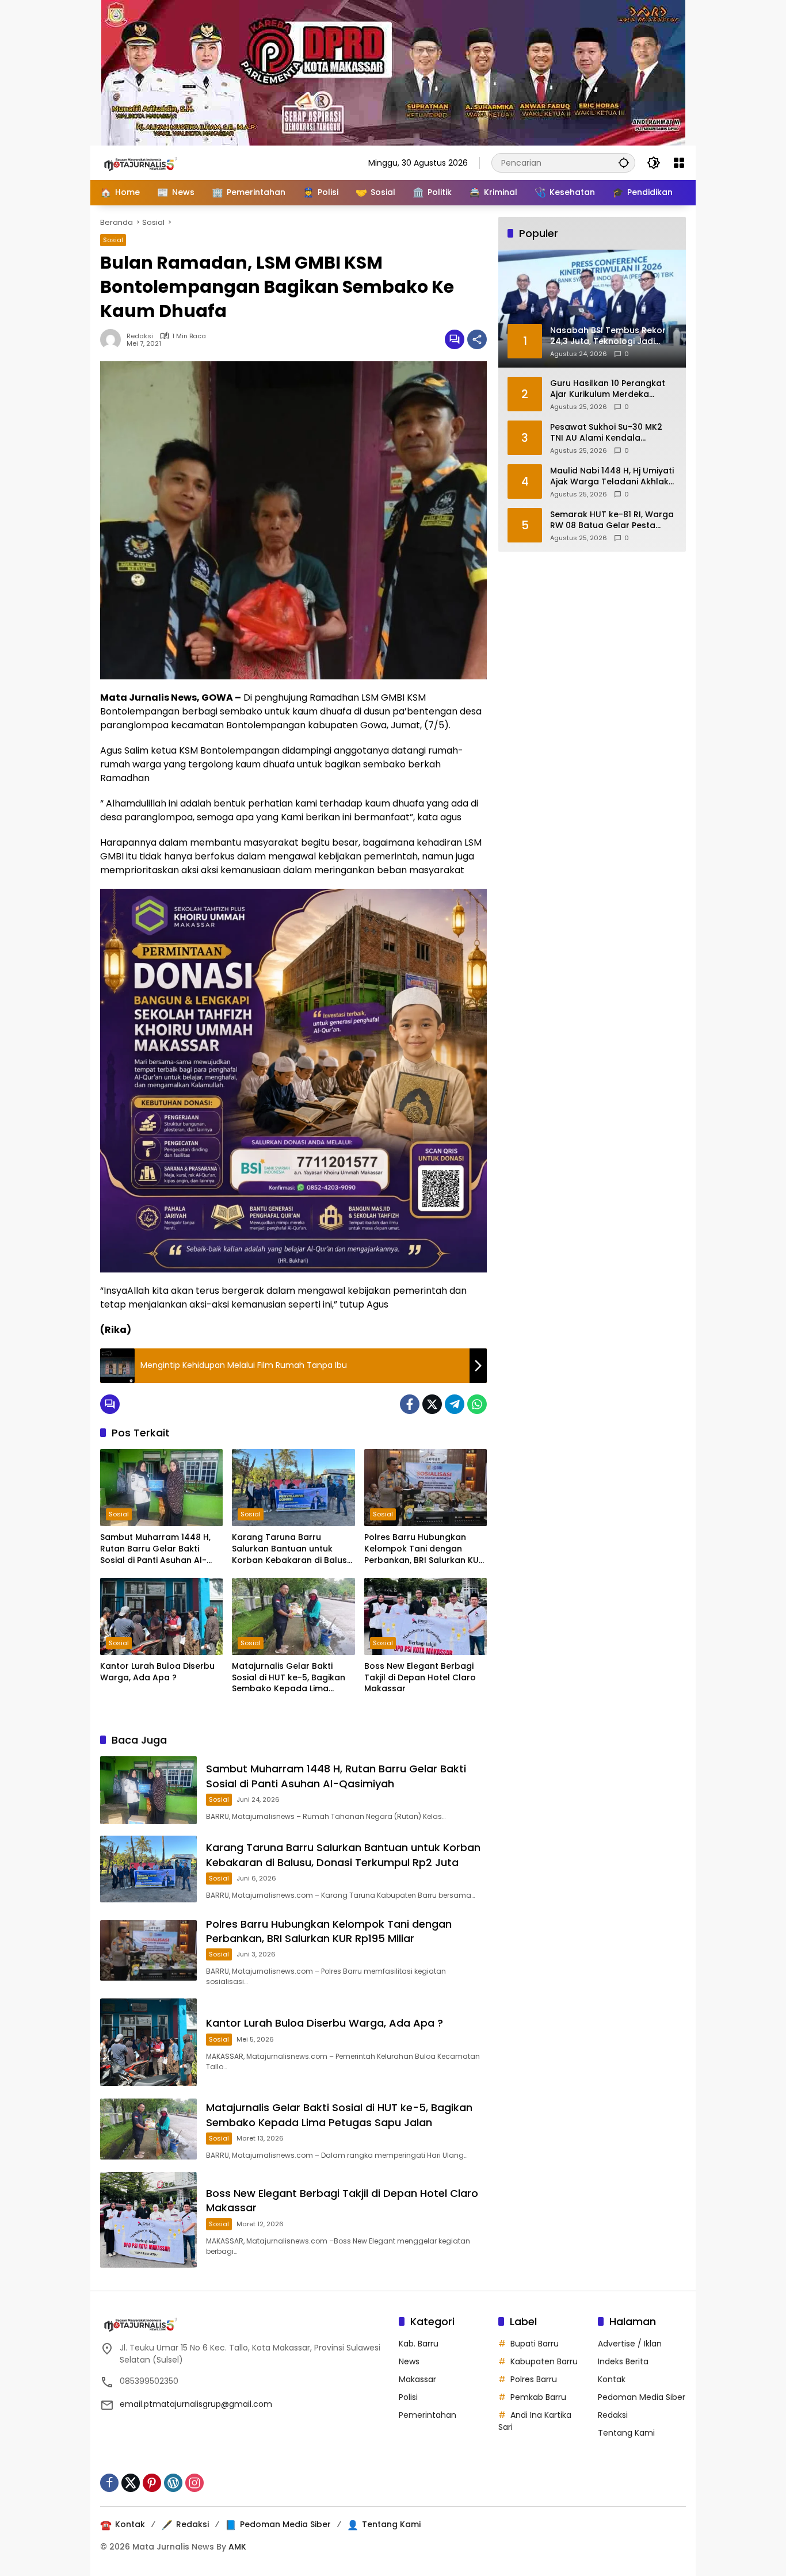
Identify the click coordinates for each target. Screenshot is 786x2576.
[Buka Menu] (679, 163)
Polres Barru (534, 2379)
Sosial (113, 240)
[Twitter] (432, 1404)
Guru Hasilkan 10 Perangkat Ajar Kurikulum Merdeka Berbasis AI (608, 389)
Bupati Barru (535, 2344)
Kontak (612, 2379)
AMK (237, 2547)
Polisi (408, 2397)
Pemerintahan (428, 2415)
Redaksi (140, 336)
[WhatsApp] (477, 1404)
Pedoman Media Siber (642, 2397)
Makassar (417, 2379)
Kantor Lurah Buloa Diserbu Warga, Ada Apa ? (157, 1672)
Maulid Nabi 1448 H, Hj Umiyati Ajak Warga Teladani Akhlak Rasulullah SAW (612, 476)
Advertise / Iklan (630, 2344)
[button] (624, 163)
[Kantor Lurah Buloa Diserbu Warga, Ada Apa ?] (161, 1616)
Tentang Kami (626, 2433)
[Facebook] (410, 1404)
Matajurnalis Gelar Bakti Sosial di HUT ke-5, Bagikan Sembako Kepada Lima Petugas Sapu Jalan (289, 1678)
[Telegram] (455, 1404)
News (409, 2361)
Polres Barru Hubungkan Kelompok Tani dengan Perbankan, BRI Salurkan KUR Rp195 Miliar (424, 1549)
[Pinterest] (152, 2483)
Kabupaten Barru (544, 2361)
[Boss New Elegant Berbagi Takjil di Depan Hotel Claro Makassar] (426, 1616)
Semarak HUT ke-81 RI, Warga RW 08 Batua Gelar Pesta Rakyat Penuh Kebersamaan (612, 520)
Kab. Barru (419, 2344)
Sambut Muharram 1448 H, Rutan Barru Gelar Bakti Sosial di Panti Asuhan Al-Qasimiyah (155, 1549)
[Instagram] (194, 2483)
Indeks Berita (623, 2361)
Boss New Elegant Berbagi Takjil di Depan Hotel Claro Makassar (420, 1677)
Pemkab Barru (538, 2397)
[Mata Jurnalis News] (158, 162)
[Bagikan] (477, 339)
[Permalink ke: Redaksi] (113, 339)
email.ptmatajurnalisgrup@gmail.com (196, 2404)
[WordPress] (173, 2483)
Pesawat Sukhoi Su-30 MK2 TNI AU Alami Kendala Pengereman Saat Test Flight (611, 432)
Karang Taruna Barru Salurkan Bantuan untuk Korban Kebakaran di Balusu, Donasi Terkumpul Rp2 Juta (293, 1549)
